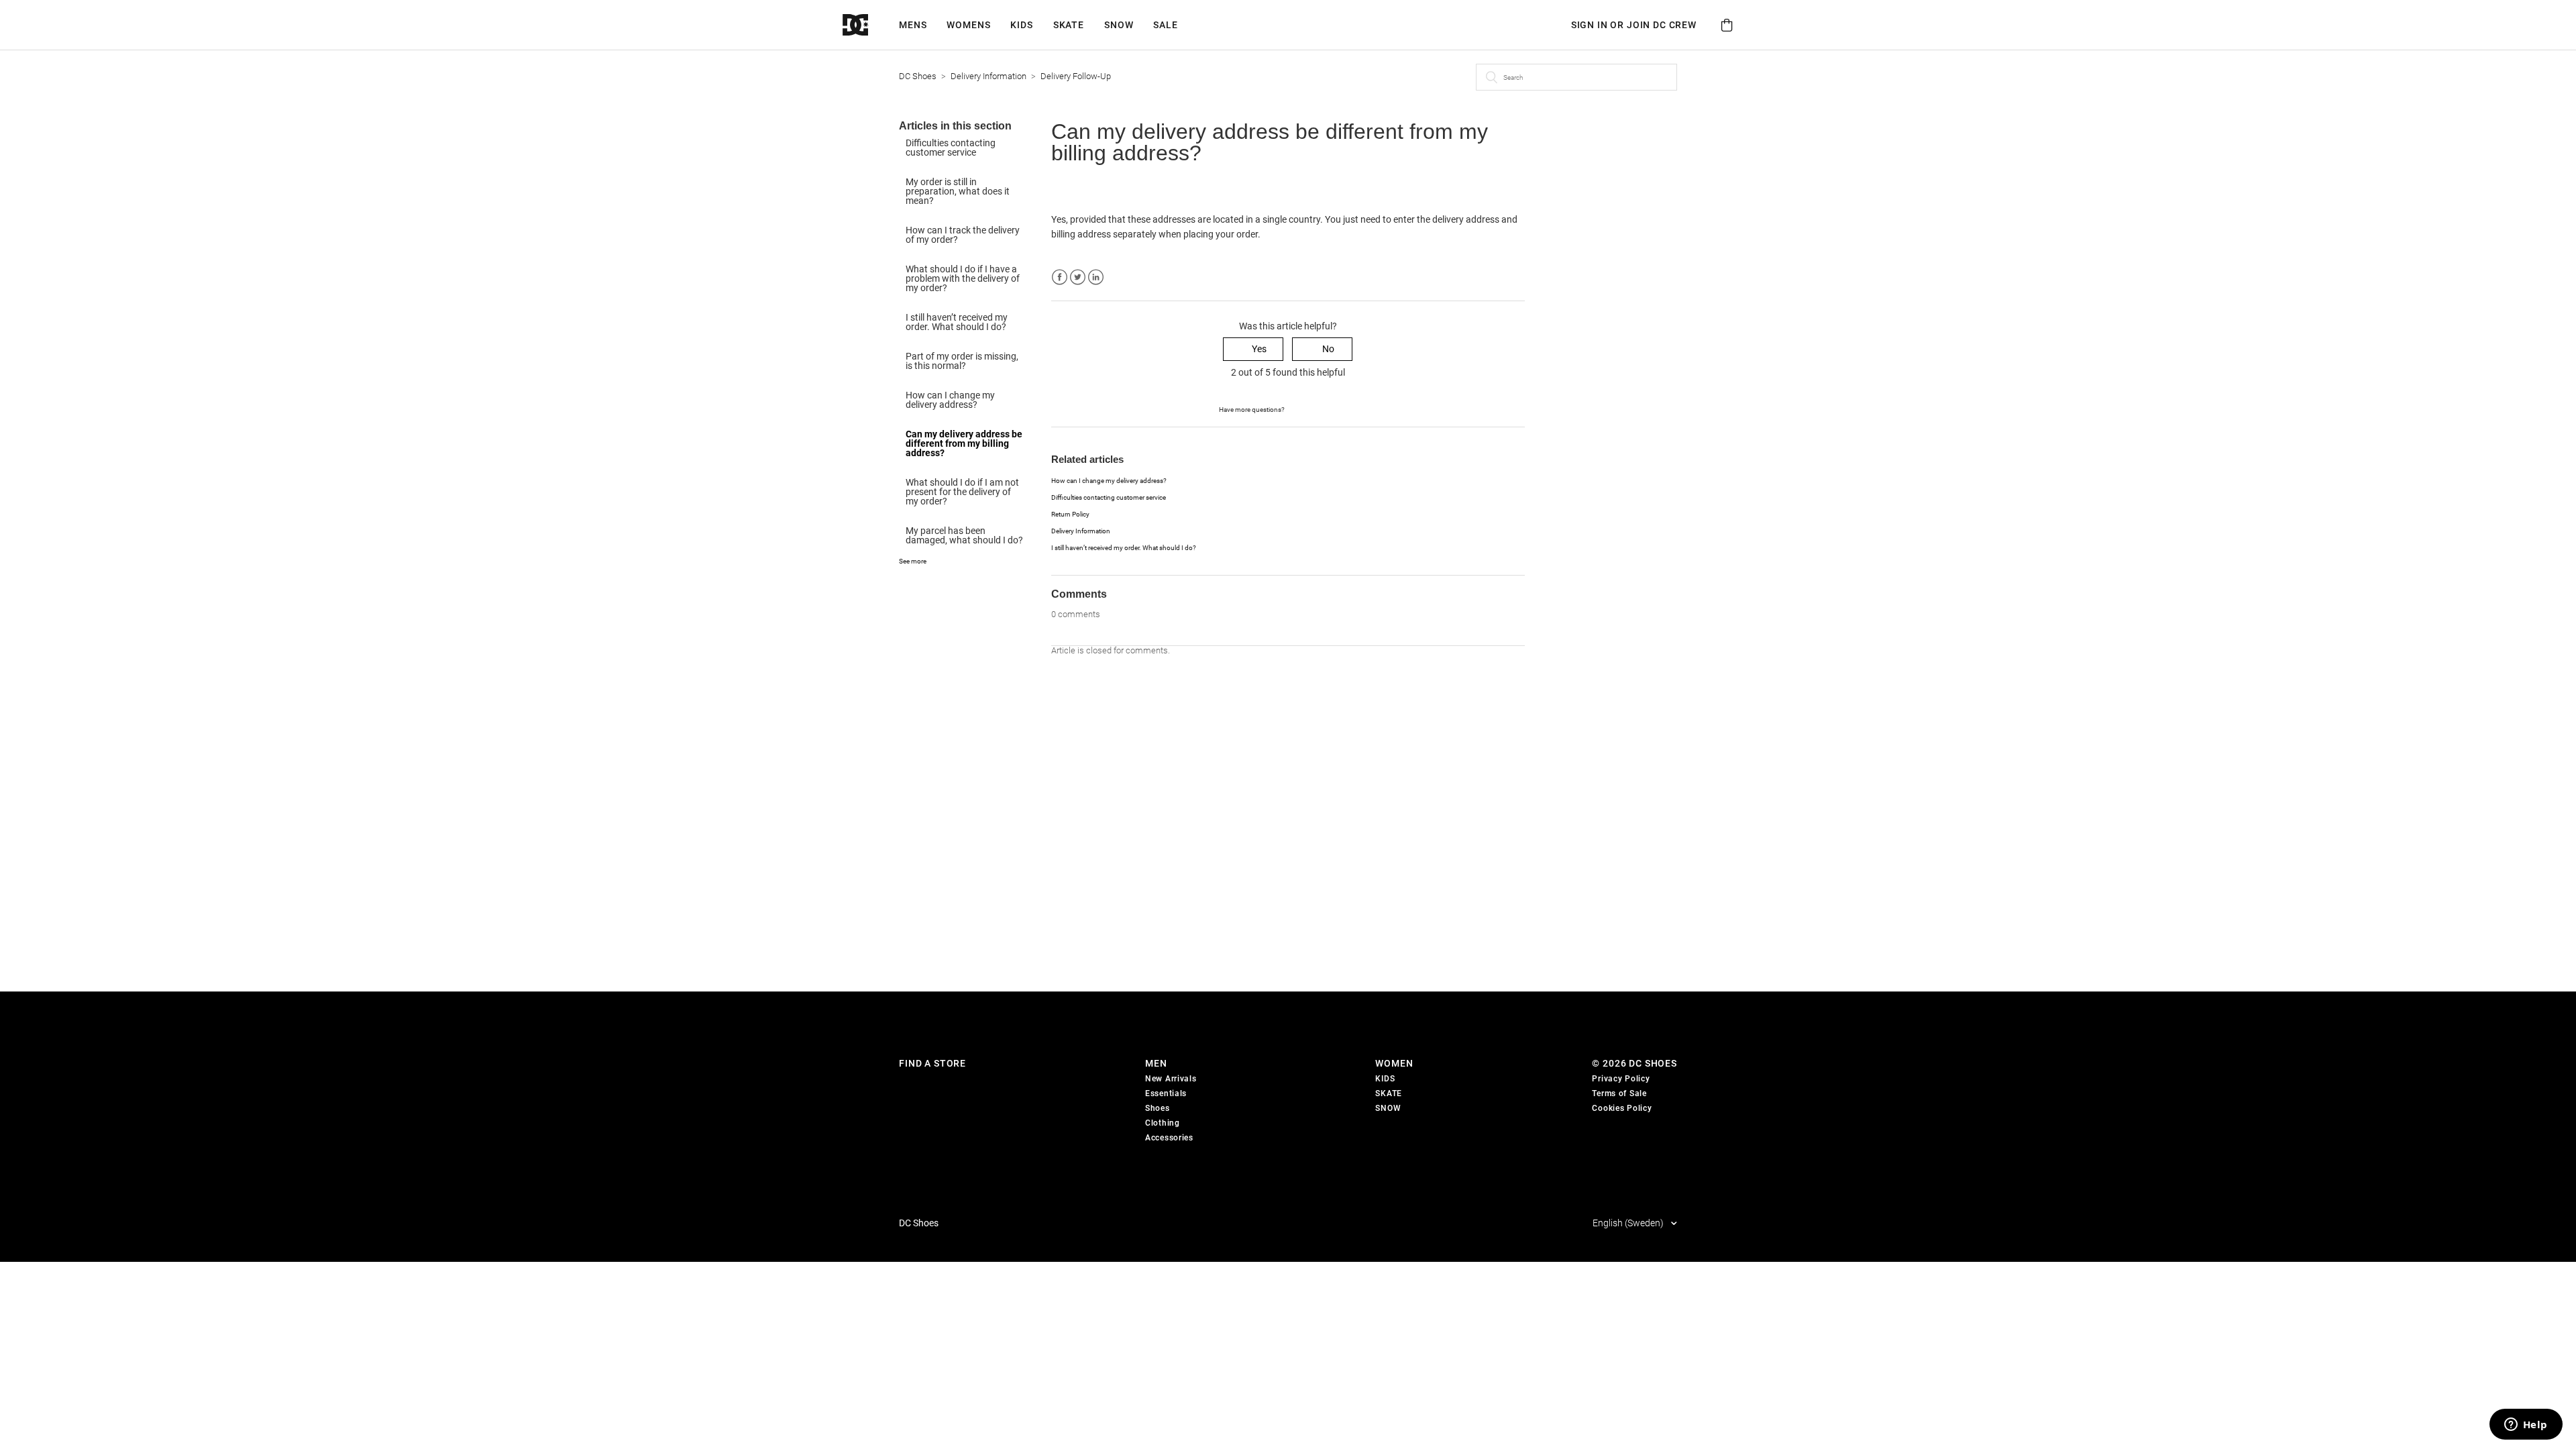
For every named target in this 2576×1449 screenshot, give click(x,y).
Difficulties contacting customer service (951, 148)
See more (913, 561)
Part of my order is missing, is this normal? (962, 361)
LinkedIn (1096, 277)
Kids (1021, 25)
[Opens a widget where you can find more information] (2526, 1426)
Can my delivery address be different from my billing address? (964, 443)
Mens (913, 25)
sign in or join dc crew (1634, 25)
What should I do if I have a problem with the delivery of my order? (963, 278)
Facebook (1060, 277)
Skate (1069, 25)
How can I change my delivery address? (950, 400)
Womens (968, 25)
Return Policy (1070, 514)
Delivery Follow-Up (1076, 76)
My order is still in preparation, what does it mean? (958, 191)
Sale (1165, 25)
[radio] (1253, 349)
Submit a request (1321, 409)
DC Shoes (918, 76)
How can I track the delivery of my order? (963, 235)
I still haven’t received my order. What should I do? (957, 322)
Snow (1119, 25)
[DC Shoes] (871, 25)
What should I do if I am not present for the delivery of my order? (962, 492)
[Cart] (1727, 25)
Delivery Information (988, 76)
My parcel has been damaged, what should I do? (964, 535)
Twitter (1078, 277)
